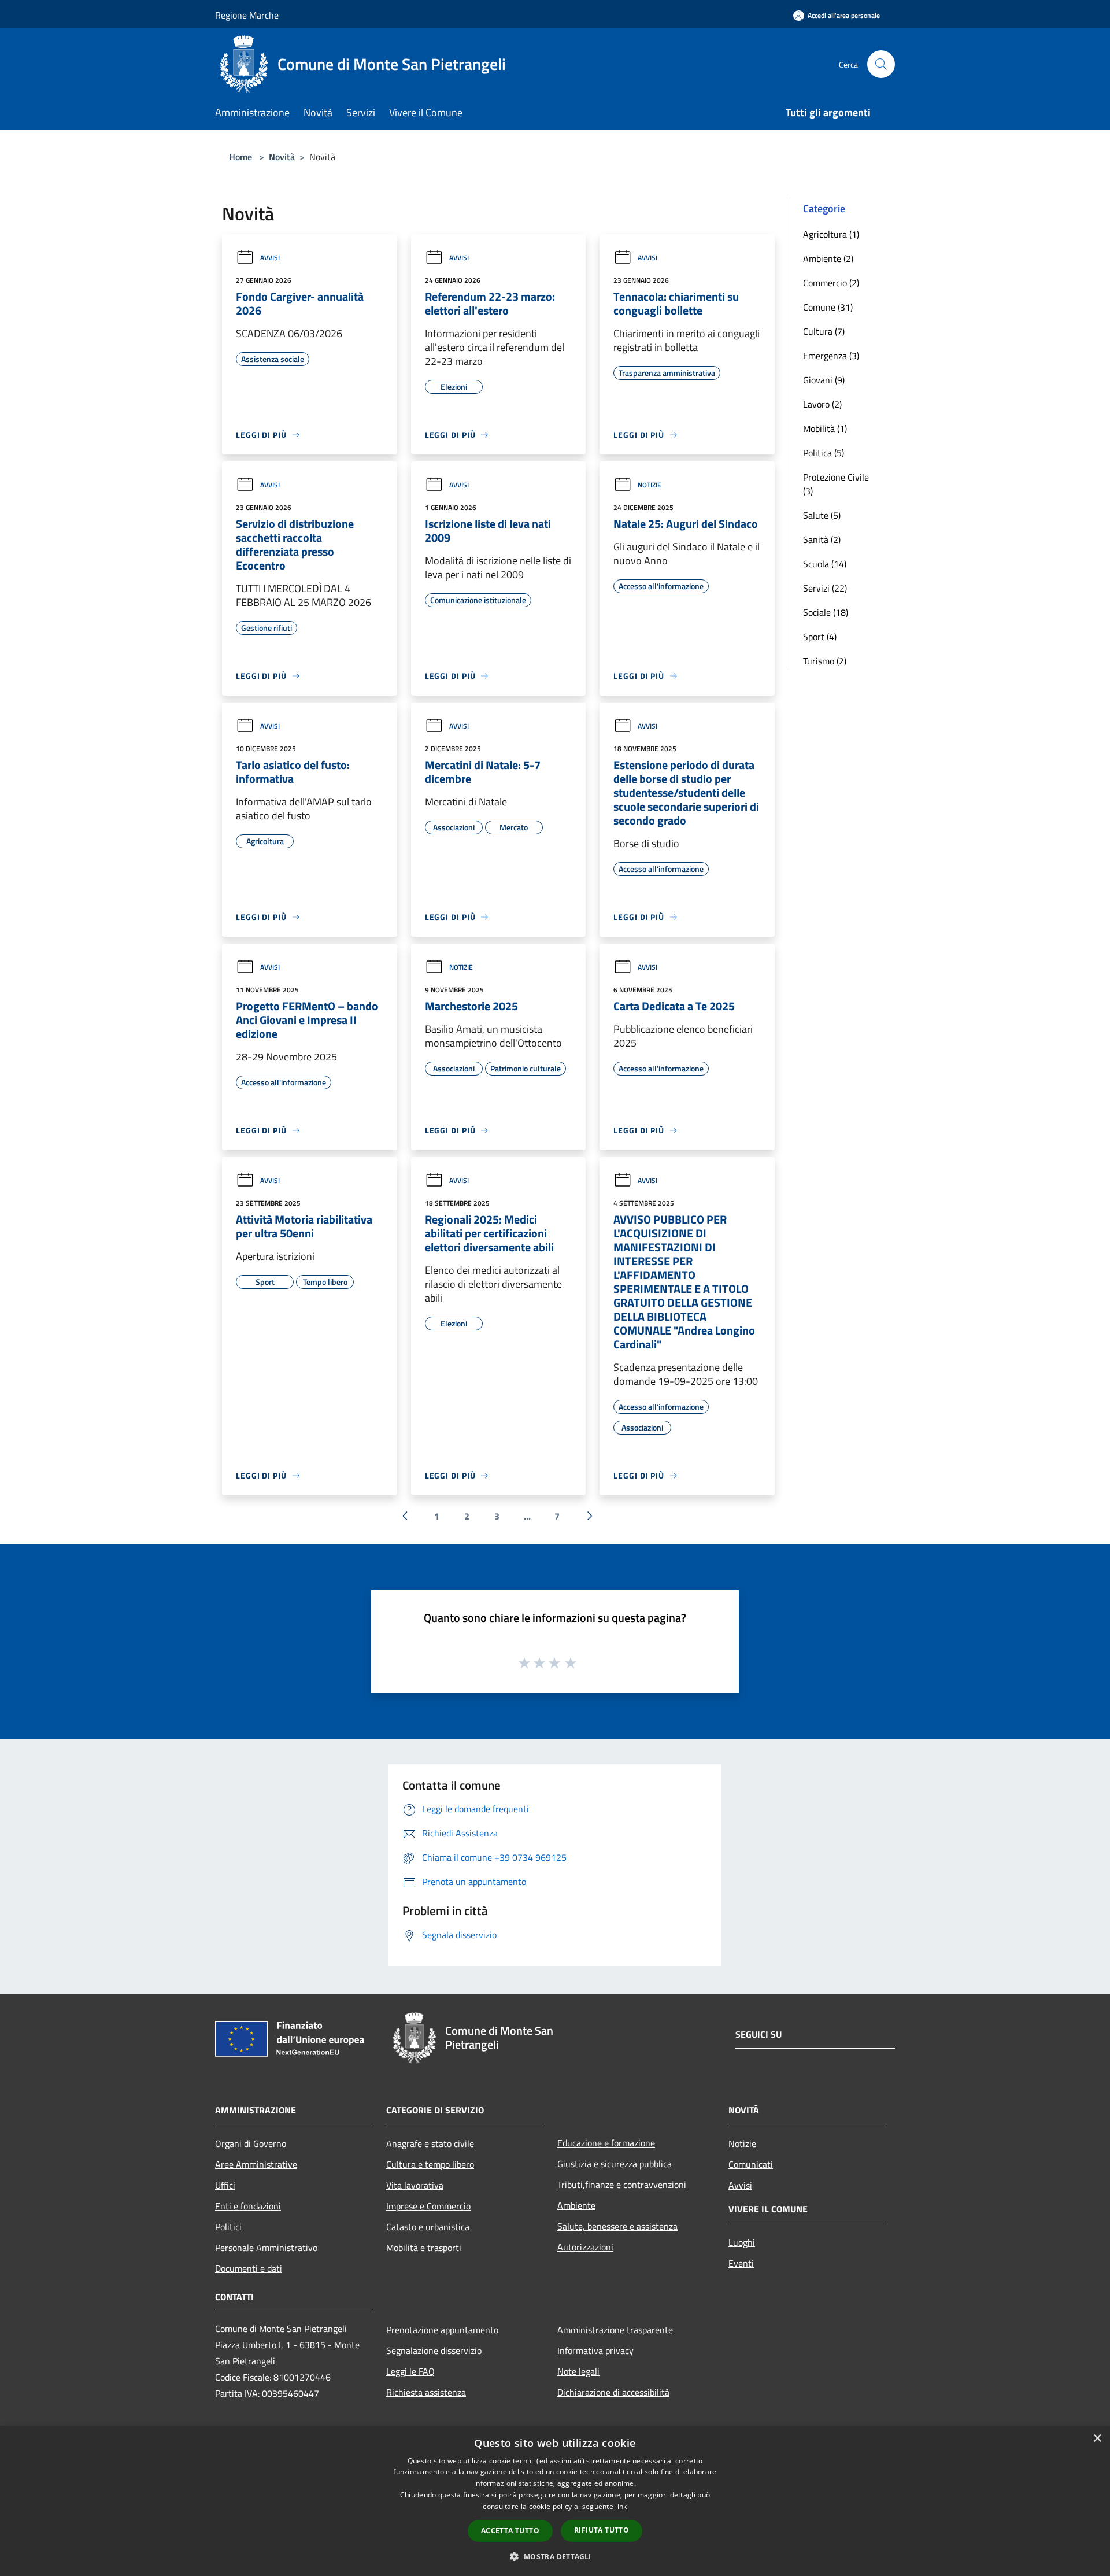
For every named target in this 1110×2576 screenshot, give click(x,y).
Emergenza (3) (831, 356)
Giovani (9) (824, 380)
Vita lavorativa (415, 2185)
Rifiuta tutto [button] (602, 2530)
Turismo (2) (825, 661)
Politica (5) (824, 453)
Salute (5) (822, 515)
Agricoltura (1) (831, 234)
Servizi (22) (825, 588)
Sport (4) (820, 637)
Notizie (650, 485)
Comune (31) (828, 307)
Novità (282, 157)
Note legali (578, 2371)
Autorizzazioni (585, 2247)
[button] (555, 2556)
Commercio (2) (831, 283)
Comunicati (751, 2164)
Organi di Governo (251, 2143)
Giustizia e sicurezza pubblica (615, 2164)
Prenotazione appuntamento (442, 2330)
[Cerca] (881, 64)
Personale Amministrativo (266, 2248)
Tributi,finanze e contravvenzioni (622, 2185)
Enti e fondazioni (248, 2206)
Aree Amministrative (256, 2164)
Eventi (741, 2263)
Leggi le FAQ (410, 2371)
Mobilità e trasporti (424, 2248)
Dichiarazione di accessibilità (613, 2392)
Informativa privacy (595, 2350)
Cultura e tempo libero (430, 2164)
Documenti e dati (249, 2268)
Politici (228, 2227)
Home (240, 157)
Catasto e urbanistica (428, 2227)
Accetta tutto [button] (510, 2531)
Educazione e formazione (606, 2143)
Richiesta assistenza (426, 2392)
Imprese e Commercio (428, 2206)
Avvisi (270, 258)
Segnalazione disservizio (434, 2350)
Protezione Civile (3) (836, 484)
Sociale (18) (826, 612)
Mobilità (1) (825, 428)
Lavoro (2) (822, 404)
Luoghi (742, 2242)
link (621, 2506)
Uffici (225, 2185)
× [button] (1097, 2439)
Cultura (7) (824, 331)
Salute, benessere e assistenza (617, 2226)
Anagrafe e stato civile (430, 2143)
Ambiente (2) (828, 258)
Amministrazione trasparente (615, 2330)
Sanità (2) (822, 539)
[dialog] (555, 2501)
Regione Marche (247, 15)
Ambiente (576, 2205)
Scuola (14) (825, 564)
